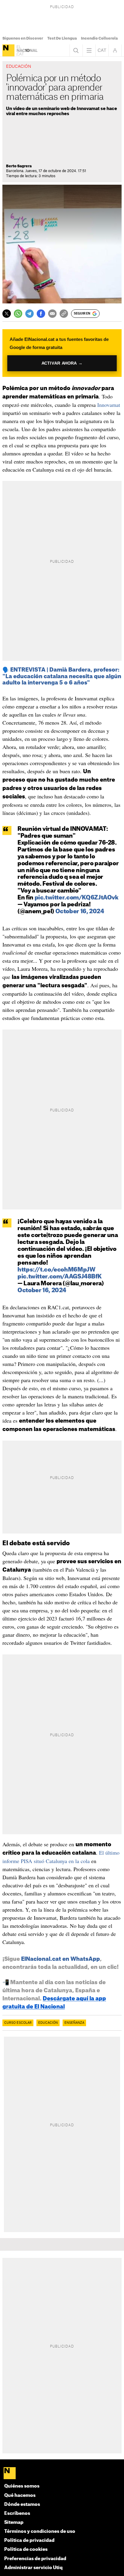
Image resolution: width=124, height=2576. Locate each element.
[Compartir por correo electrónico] (52, 314)
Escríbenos (17, 2513)
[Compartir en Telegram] (29, 314)
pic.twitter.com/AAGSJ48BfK (59, 1277)
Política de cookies (26, 2549)
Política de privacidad (29, 2540)
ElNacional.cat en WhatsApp (60, 1959)
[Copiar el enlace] (64, 314)
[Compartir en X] (7, 314)
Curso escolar (18, 2023)
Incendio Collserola (99, 38)
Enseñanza (74, 2023)
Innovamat (109, 405)
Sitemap (14, 2522)
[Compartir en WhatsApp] (18, 314)
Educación (48, 2023)
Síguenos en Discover (23, 38)
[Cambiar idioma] (102, 50)
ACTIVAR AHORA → (62, 363)
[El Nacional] (8, 50)
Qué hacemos (20, 2495)
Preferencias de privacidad (35, 2559)
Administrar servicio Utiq (33, 2568)
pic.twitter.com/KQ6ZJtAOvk (77, 898)
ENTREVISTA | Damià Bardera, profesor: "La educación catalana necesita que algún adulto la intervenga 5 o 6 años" (62, 676)
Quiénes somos (22, 2486)
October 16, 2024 (80, 912)
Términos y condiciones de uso (40, 2531)
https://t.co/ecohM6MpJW (56, 1270)
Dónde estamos (22, 2504)
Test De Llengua (62, 38)
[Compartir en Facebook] (41, 314)
